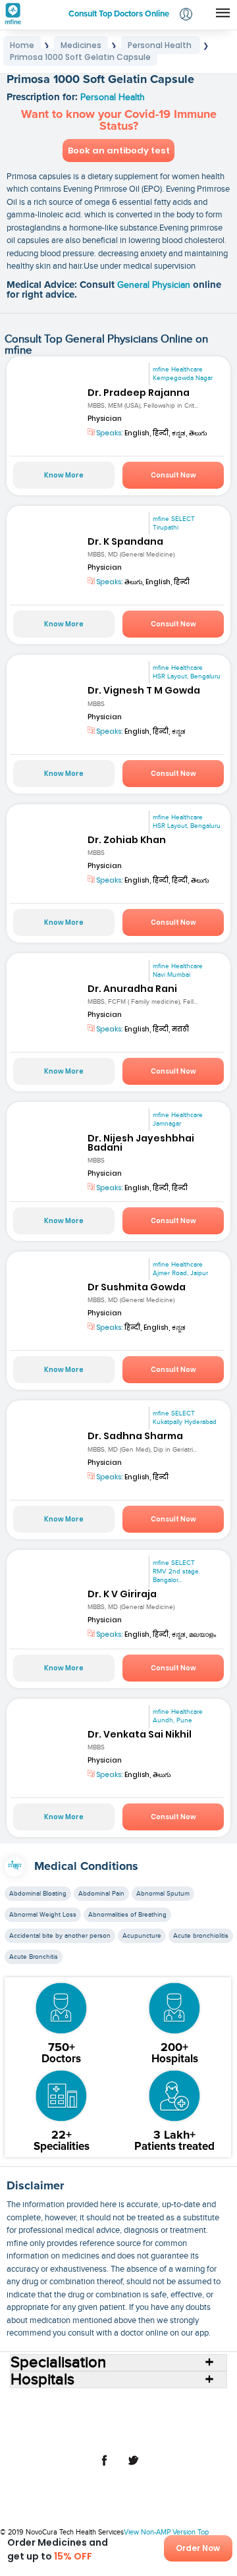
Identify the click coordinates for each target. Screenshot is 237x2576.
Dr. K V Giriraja (122, 1594)
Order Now (198, 2548)
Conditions (121, 2414)
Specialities (70, 2414)
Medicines (169, 2414)
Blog (109, 2425)
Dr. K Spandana (125, 541)
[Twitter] (133, 2467)
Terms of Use (187, 2425)
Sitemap (148, 2435)
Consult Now (173, 475)
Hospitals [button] (42, 2380)
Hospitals (147, 2403)
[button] (186, 15)
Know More (64, 475)
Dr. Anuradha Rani (132, 989)
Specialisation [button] (58, 2363)
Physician (105, 419)
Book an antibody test (119, 151)
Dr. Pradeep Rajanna (139, 393)
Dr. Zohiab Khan (127, 840)
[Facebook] (104, 2467)
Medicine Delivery (59, 2425)
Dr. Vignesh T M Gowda (144, 690)
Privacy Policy (99, 2435)
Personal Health (113, 97)
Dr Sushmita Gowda (137, 1287)
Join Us (141, 2425)
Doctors (187, 2403)
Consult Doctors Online (78, 2403)
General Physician (155, 285)
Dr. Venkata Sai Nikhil (140, 1734)
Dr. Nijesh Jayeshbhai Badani (141, 1143)
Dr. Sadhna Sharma (135, 1436)
